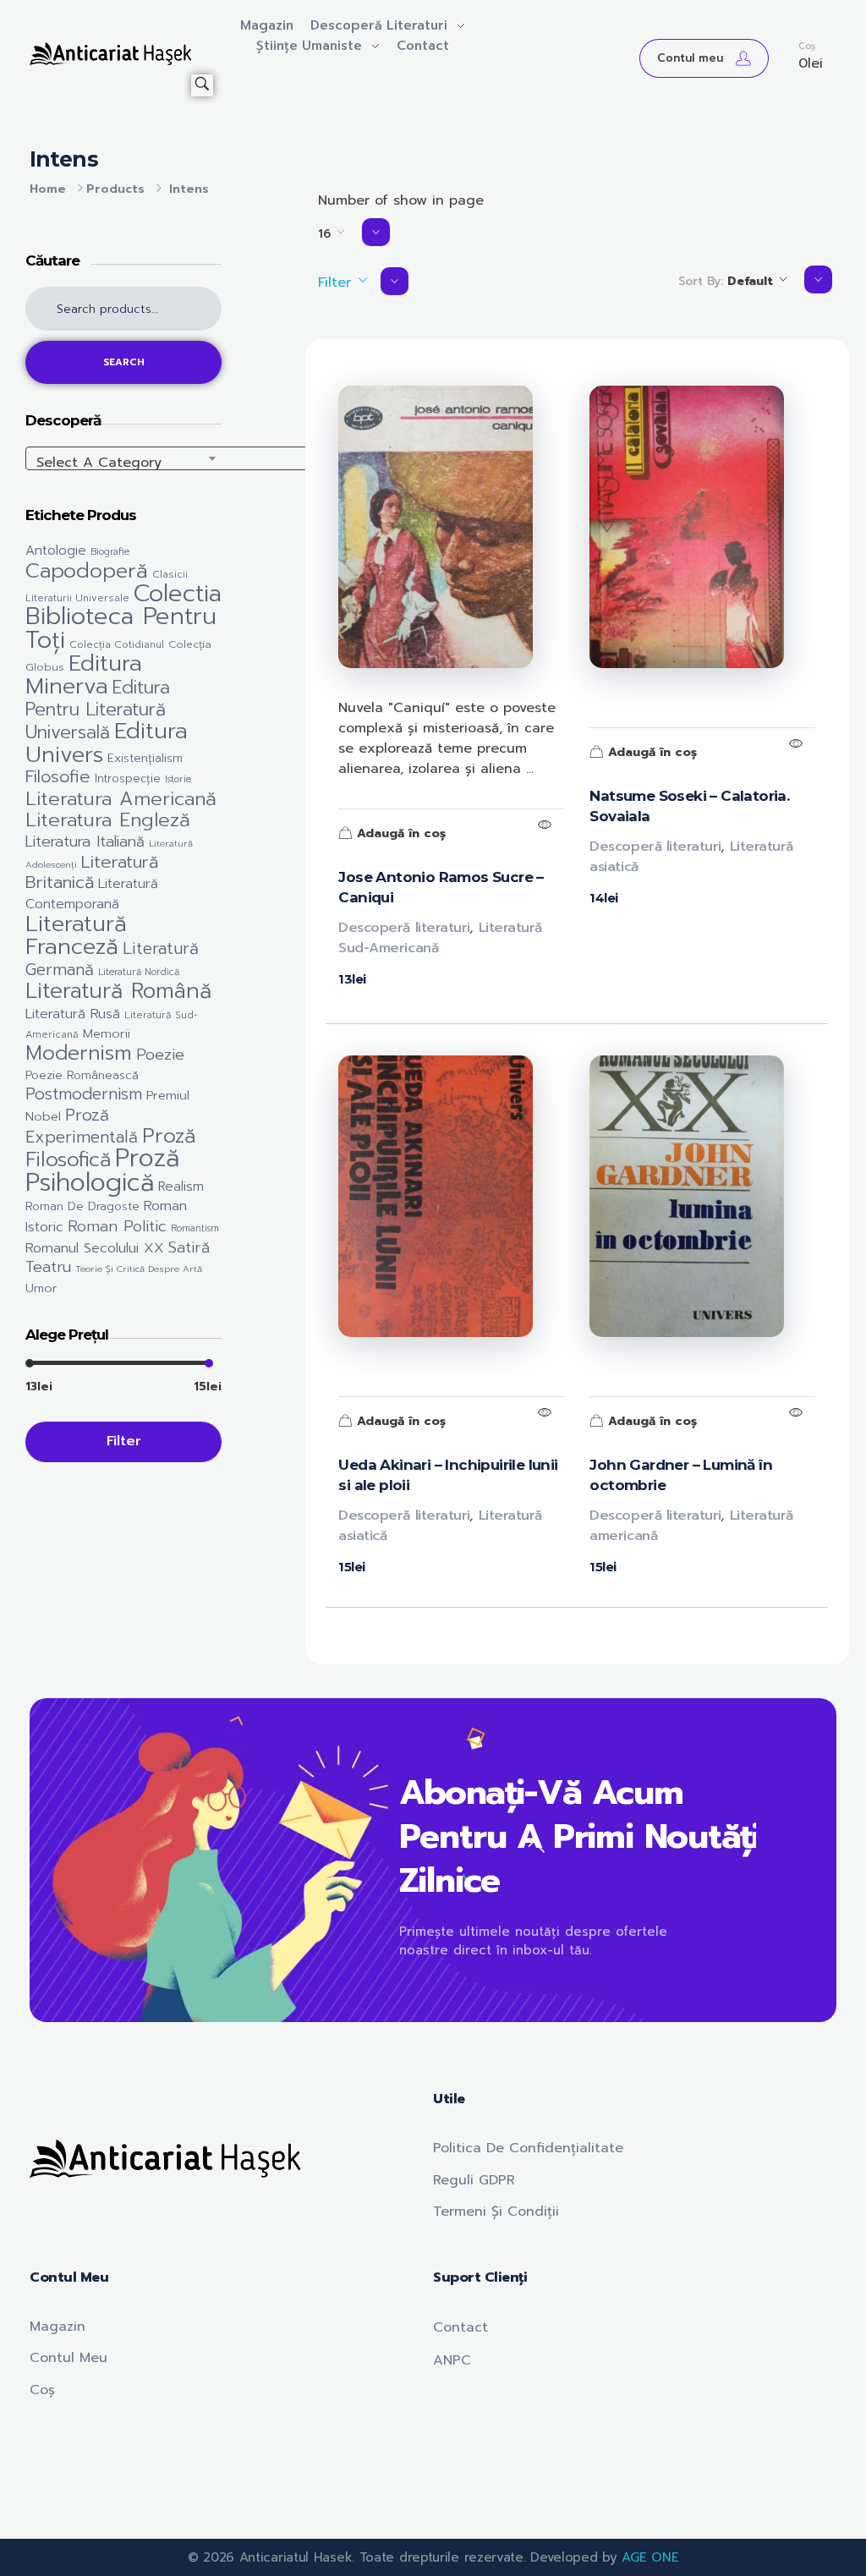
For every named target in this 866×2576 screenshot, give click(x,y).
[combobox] (195, 458)
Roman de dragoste (82, 1206)
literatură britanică (92, 872)
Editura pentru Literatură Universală (98, 710)
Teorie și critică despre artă (139, 1269)
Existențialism (145, 758)
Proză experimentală (82, 1126)
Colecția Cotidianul (117, 644)
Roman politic (117, 1226)
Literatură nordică (139, 972)
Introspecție (128, 779)
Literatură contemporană (92, 893)
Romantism (195, 1228)
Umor (41, 1288)
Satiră (189, 1247)
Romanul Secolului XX (95, 1248)
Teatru (48, 1267)
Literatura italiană (85, 841)
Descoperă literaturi (404, 928)
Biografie (110, 552)
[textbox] (195, 463)
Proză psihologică (102, 1170)
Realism (181, 1186)
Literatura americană (121, 799)
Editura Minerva (84, 674)
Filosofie (58, 777)
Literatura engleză (108, 820)
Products (115, 189)
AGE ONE (650, 2557)
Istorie (178, 779)
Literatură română (118, 991)
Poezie (160, 1055)
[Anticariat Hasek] (110, 54)
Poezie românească (82, 1075)
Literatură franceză (76, 935)
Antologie (56, 550)
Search (124, 362)
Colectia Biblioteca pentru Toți (123, 617)
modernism (79, 1053)
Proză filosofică (110, 1148)
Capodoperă (87, 571)
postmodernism (84, 1094)
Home (48, 189)
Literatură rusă (73, 1014)
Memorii (107, 1033)
